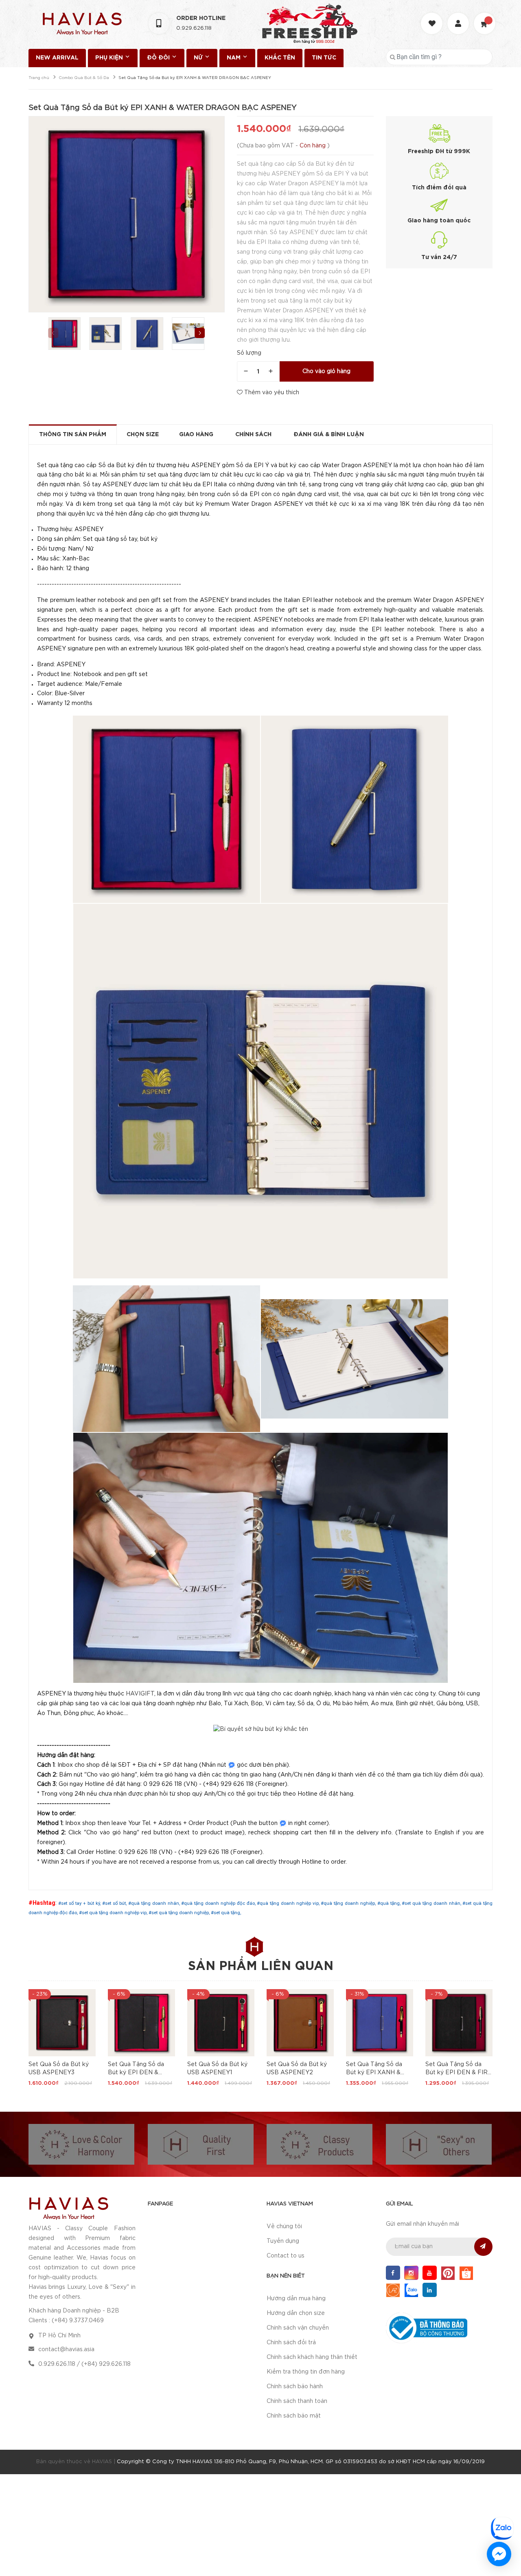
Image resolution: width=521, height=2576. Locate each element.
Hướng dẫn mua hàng (296, 2299)
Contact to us (286, 2256)
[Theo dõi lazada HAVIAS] (393, 2290)
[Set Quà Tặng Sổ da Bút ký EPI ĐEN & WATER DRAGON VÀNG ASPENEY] (141, 2023)
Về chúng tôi (284, 2227)
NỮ (199, 58)
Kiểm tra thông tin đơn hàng (306, 2372)
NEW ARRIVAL (57, 58)
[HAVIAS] (68, 2208)
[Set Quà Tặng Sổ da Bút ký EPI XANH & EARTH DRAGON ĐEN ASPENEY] (380, 2023)
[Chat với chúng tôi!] (499, 2554)
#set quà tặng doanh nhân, (432, 1903)
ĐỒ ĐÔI (159, 58)
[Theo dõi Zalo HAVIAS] (411, 2290)
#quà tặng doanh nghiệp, (349, 1903)
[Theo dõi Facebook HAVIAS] (393, 2273)
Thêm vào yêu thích (271, 393)
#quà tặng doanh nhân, (155, 1903)
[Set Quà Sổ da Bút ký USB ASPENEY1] (221, 2023)
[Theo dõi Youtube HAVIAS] (430, 2273)
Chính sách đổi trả (291, 2343)
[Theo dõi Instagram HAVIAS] (411, 2273)
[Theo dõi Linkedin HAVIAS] (430, 2290)
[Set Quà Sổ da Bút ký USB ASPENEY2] (300, 2023)
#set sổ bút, (115, 1903)
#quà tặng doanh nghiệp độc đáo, (219, 1903)
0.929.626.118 (194, 28)
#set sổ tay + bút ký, (80, 1903)
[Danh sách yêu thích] (433, 16)
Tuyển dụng (283, 2241)
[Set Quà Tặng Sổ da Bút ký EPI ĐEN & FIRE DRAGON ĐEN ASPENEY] (459, 2023)
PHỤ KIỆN (110, 58)
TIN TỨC (324, 58)
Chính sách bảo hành (295, 2387)
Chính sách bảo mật (294, 2416)
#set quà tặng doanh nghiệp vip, (114, 1913)
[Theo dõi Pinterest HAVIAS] (448, 2273)
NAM (234, 58)
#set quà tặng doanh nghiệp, (180, 1913)
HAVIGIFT (140, 1694)
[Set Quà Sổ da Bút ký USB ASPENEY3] (62, 2023)
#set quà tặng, (226, 1913)
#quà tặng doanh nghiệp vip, (289, 1903)
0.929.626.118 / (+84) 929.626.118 (84, 2364)
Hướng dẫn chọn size (296, 2313)
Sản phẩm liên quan (261, 1967)
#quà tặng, (390, 1903)
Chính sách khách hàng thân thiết (312, 2357)
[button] (200, 333)
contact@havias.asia (66, 2350)
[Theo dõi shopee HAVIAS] (466, 2273)
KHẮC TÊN (280, 58)
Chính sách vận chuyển (298, 2328)
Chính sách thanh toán (297, 2401)
